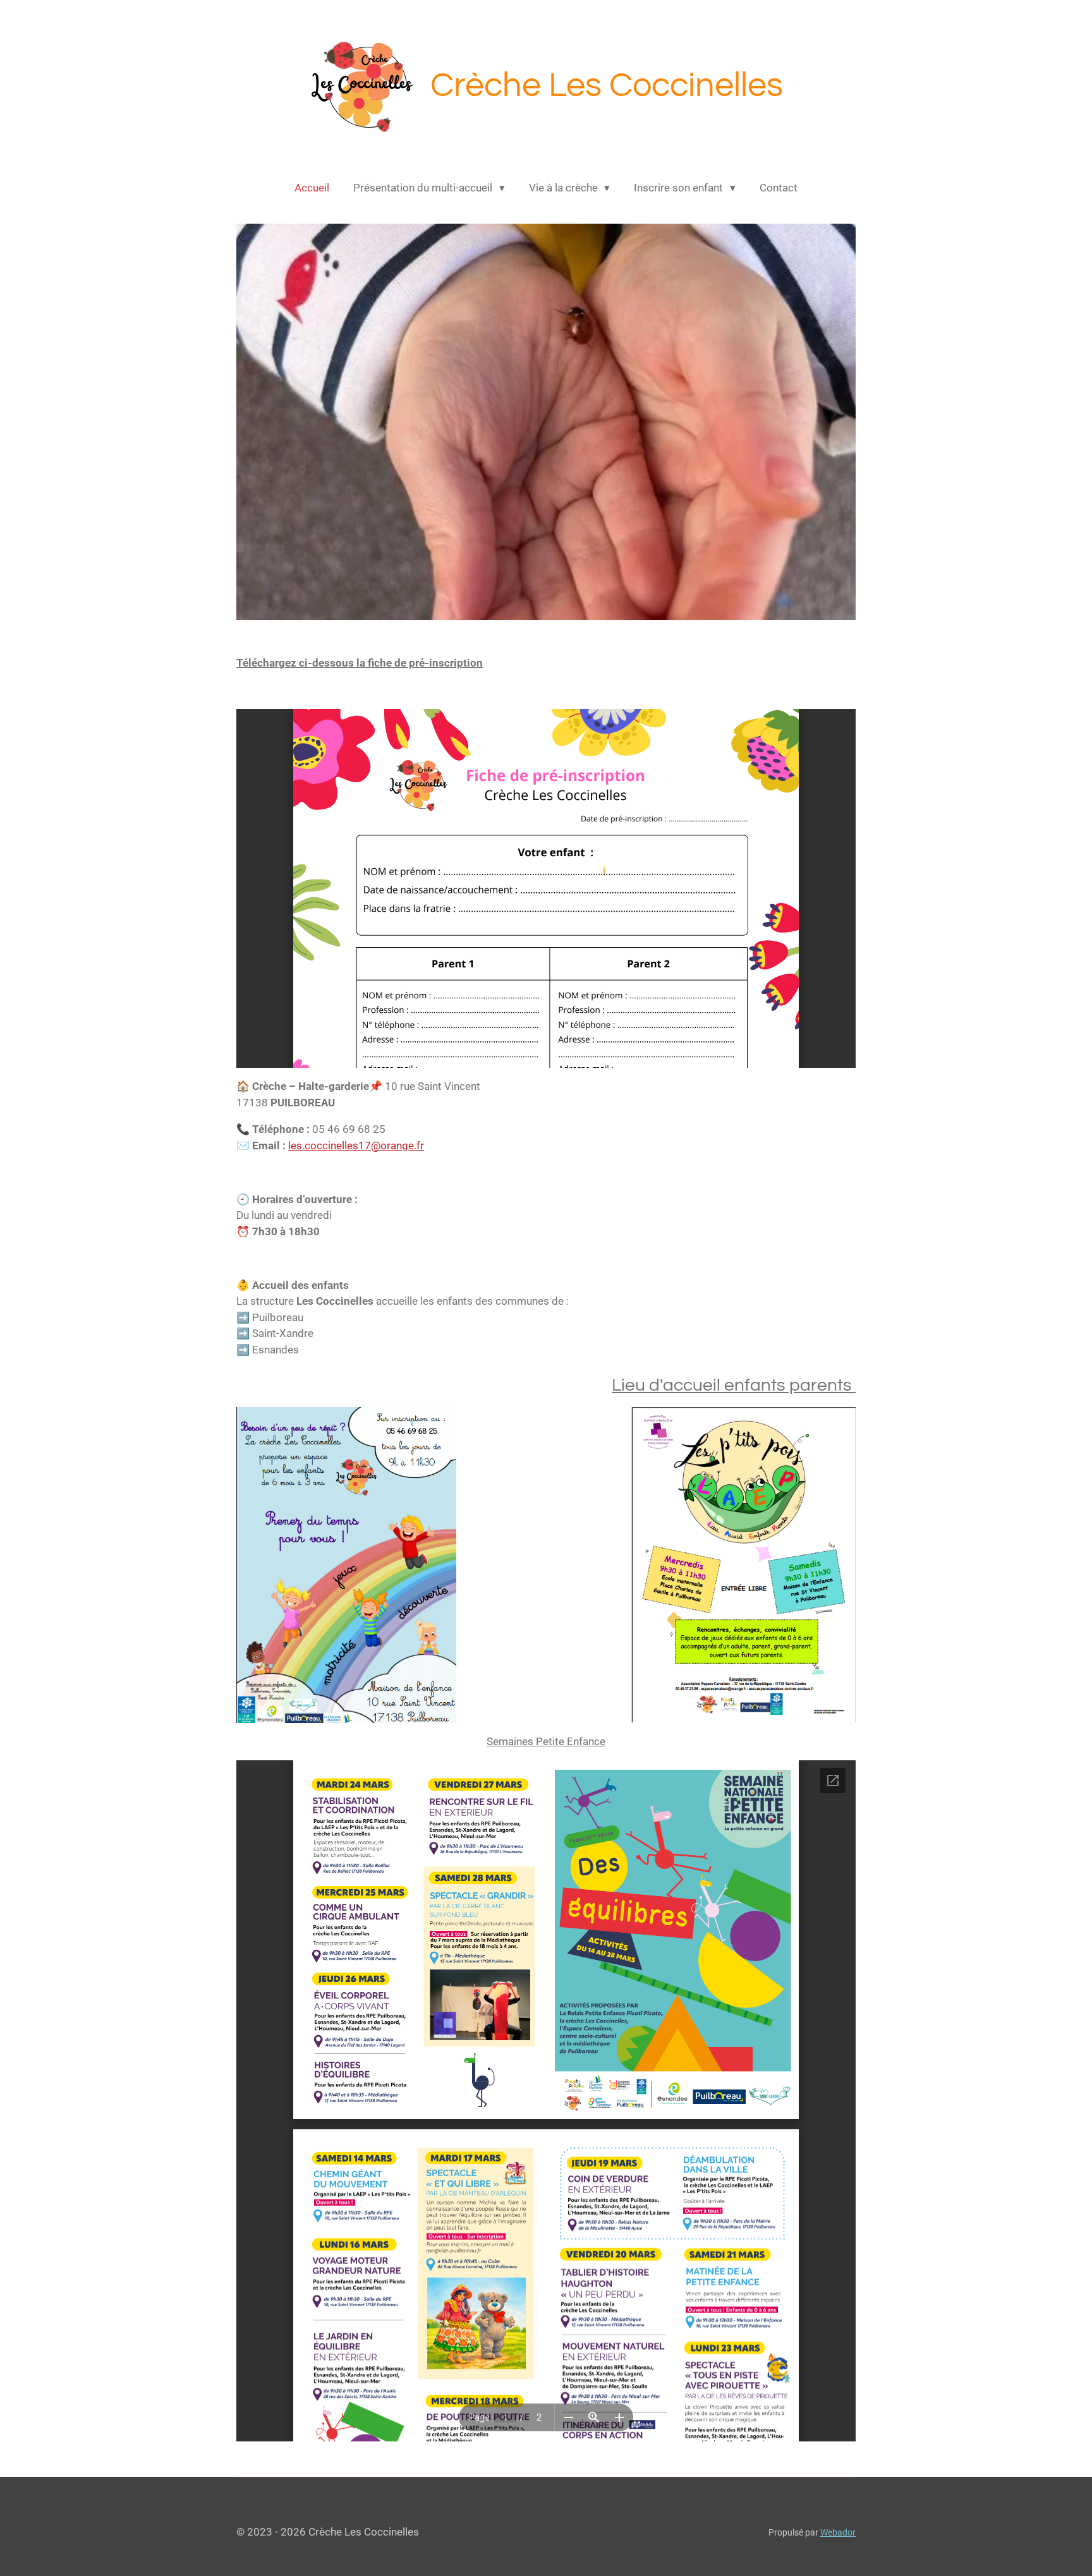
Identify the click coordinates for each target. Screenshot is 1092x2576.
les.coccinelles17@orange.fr (356, 1146)
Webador (838, 2532)
